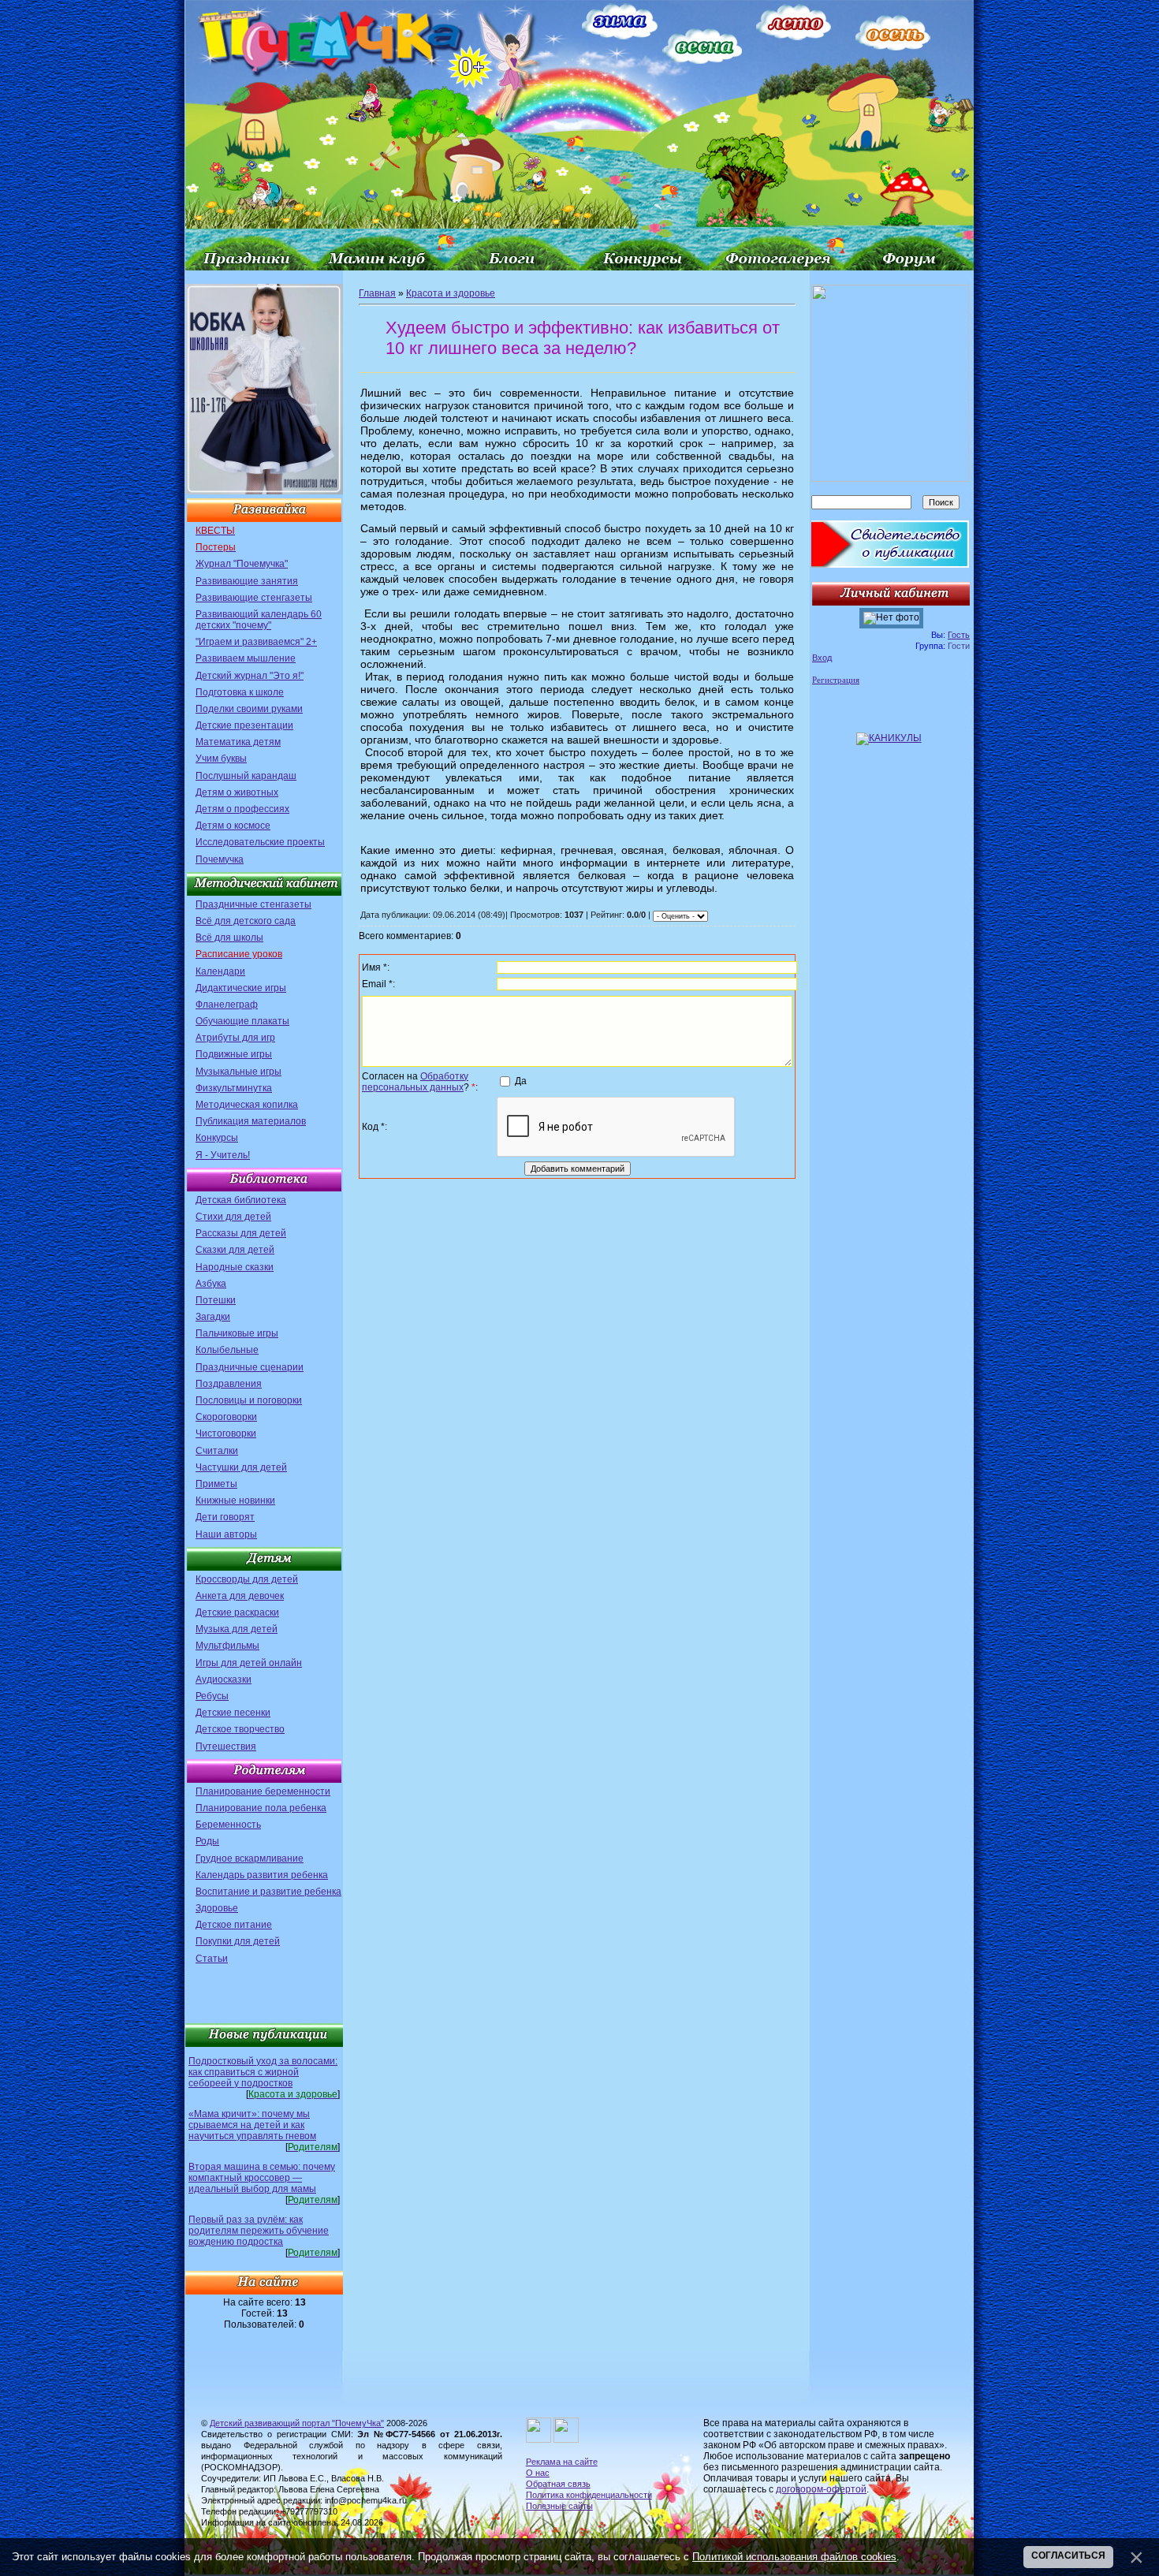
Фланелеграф (227, 1005)
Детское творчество (240, 1729)
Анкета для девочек (240, 1596)
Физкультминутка (234, 1088)
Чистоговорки (226, 1433)
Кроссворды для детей (247, 1579)
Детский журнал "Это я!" (250, 676)
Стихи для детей (233, 1217)
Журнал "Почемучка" (242, 564)
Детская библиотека (241, 1200)
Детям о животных (237, 792)
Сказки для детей (235, 1250)
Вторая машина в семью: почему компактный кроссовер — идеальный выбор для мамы (262, 2178)
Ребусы (212, 1696)
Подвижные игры (234, 1054)
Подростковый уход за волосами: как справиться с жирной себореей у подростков (263, 2072)
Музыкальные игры (239, 1072)
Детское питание (234, 1925)
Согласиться (1068, 2555)
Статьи (212, 1959)
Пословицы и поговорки (249, 1400)
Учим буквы (221, 759)
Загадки (213, 1317)
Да (521, 1081)
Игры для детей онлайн (249, 1663)
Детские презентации (244, 725)
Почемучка (220, 859)
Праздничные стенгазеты (253, 904)
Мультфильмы (227, 1646)
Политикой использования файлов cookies (794, 2557)
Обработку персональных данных (415, 1082)
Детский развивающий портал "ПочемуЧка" (297, 2423)
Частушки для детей (241, 1467)
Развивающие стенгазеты (254, 598)
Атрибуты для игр (235, 1038)
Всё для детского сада (246, 921)
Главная (377, 293)
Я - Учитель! (223, 1155)
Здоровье (217, 1908)
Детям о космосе (233, 826)
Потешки (216, 1300)
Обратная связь (558, 2484)
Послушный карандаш (246, 776)
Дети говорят (225, 1517)
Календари (220, 971)
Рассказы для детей (241, 1233)
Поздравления (229, 1384)
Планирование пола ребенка (261, 1808)
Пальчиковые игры (237, 1333)
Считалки (217, 1451)
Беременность (228, 1825)
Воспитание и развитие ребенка (268, 1892)
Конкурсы (217, 1138)
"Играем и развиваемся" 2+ (256, 642)
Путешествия (226, 1747)
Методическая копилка (247, 1105)
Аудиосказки (224, 1679)
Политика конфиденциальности (589, 2495)
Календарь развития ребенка (262, 1875)
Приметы (216, 1484)
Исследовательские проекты (260, 842)
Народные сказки (235, 1267)
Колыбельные (227, 1350)
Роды (207, 1841)
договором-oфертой (821, 2489)
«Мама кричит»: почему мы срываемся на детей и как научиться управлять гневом (252, 2125)
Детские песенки (233, 1713)
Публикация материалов (251, 1121)
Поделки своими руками (249, 709)
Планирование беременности (263, 1791)
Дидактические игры (241, 988)
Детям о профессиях (242, 809)
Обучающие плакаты (242, 1021)
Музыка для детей (237, 1629)
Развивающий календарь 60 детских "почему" (259, 620)
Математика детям (238, 742)
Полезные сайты (559, 2506)
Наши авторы (226, 1534)
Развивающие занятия (247, 581)
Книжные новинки (235, 1500)
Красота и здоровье (451, 293)
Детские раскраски (237, 1612)
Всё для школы (229, 938)
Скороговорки (226, 1417)
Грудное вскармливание (250, 1858)
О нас (538, 2473)
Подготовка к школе (240, 692)
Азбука (211, 1284)
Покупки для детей (238, 1941)
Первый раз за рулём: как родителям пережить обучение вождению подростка (259, 2231)
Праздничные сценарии (250, 1367)
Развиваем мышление (246, 658)
